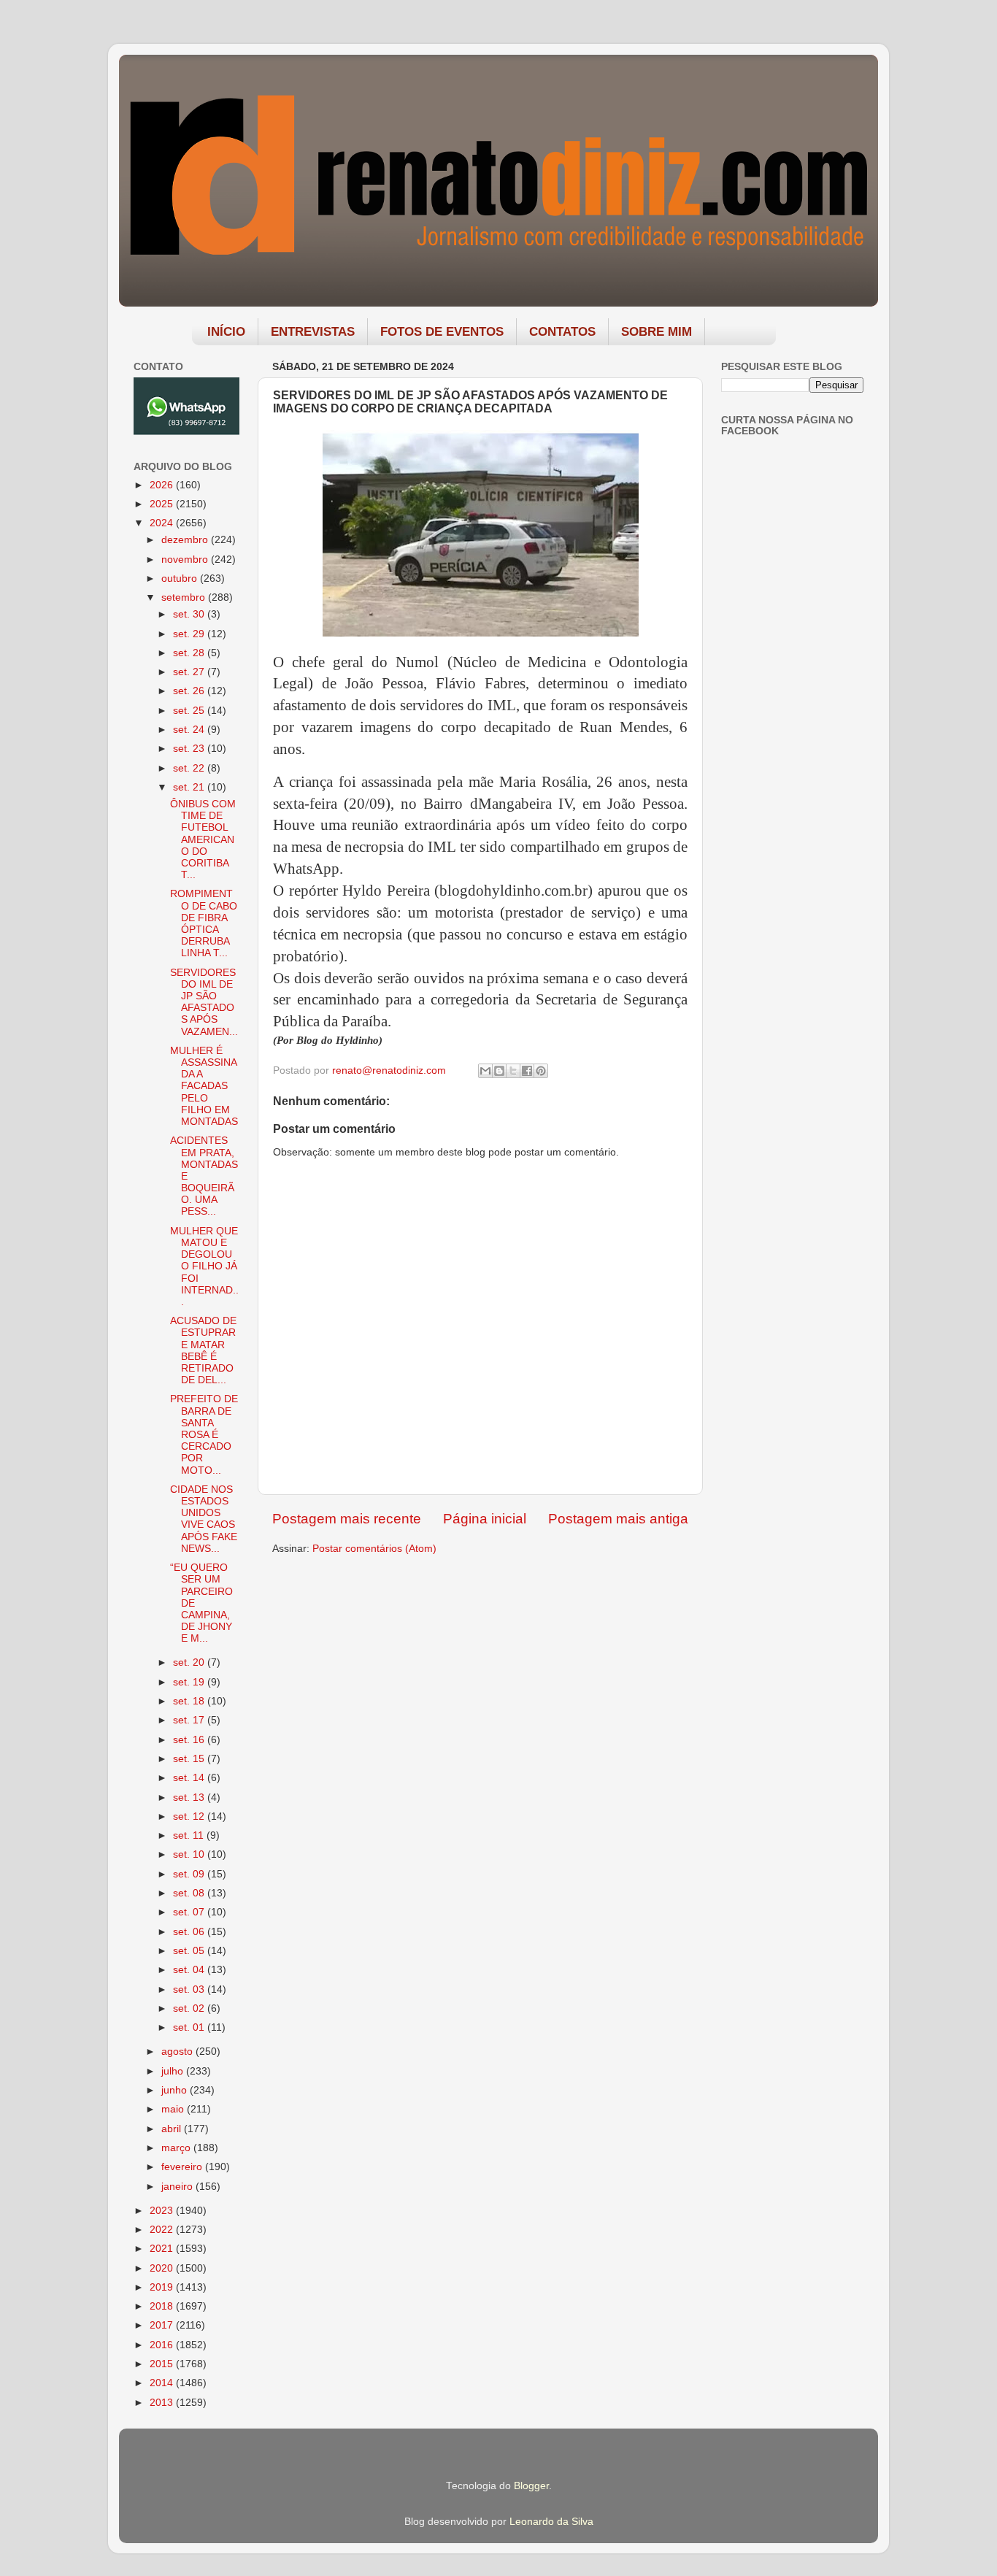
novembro (186, 560)
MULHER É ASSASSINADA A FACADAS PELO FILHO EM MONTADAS (204, 1086)
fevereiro (183, 2167)
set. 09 (190, 1874)
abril (173, 2129)
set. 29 (190, 634)
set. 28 (190, 653)
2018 (163, 2306)
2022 (163, 2230)
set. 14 (190, 1778)
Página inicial (485, 1519)
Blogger (531, 2486)
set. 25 (190, 711)
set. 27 (190, 672)
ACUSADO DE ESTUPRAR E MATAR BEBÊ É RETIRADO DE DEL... (203, 1350)
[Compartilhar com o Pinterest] (541, 1071)
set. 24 (190, 730)
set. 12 (190, 1816)
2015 (163, 2364)
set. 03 (190, 1989)
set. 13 (190, 1798)
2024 (163, 523)
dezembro (186, 540)
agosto (178, 2052)
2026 (163, 485)
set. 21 (190, 787)
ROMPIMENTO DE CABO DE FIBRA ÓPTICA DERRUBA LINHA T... (204, 923)
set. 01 (190, 2027)
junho (176, 2090)
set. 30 (190, 614)
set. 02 (190, 2008)
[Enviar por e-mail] (485, 1071)
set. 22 (190, 768)
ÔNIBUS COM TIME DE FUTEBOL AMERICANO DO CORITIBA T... (203, 839)
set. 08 (190, 1893)
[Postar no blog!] (499, 1071)
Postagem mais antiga (618, 1519)
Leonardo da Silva (551, 2522)
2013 (163, 2403)
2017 (163, 2325)
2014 (163, 2383)
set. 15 (190, 1759)
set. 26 (190, 691)
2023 (163, 2211)
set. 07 (190, 1912)
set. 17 (190, 1720)
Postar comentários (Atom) (374, 1549)
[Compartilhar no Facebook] (527, 1071)
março (177, 2148)
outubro (181, 578)
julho (174, 2071)
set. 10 (190, 1854)
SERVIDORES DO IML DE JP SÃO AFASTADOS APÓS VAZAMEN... (204, 1002)
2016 (163, 2345)
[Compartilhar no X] (513, 1071)
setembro (185, 597)
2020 (163, 2268)
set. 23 (190, 749)
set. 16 (190, 1740)
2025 (163, 504)
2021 (163, 2249)
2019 (163, 2287)
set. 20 (190, 1662)
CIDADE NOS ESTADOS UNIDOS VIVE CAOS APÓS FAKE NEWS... (204, 1519)
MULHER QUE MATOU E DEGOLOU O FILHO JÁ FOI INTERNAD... (204, 1266)
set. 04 (190, 1970)
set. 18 (190, 1701)
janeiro (178, 2187)
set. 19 (190, 1682)
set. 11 (190, 1835)
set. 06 (190, 1932)
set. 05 (190, 1951)
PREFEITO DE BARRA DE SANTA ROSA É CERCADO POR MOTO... (204, 1434)
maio (174, 2109)
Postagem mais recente (347, 1519)
